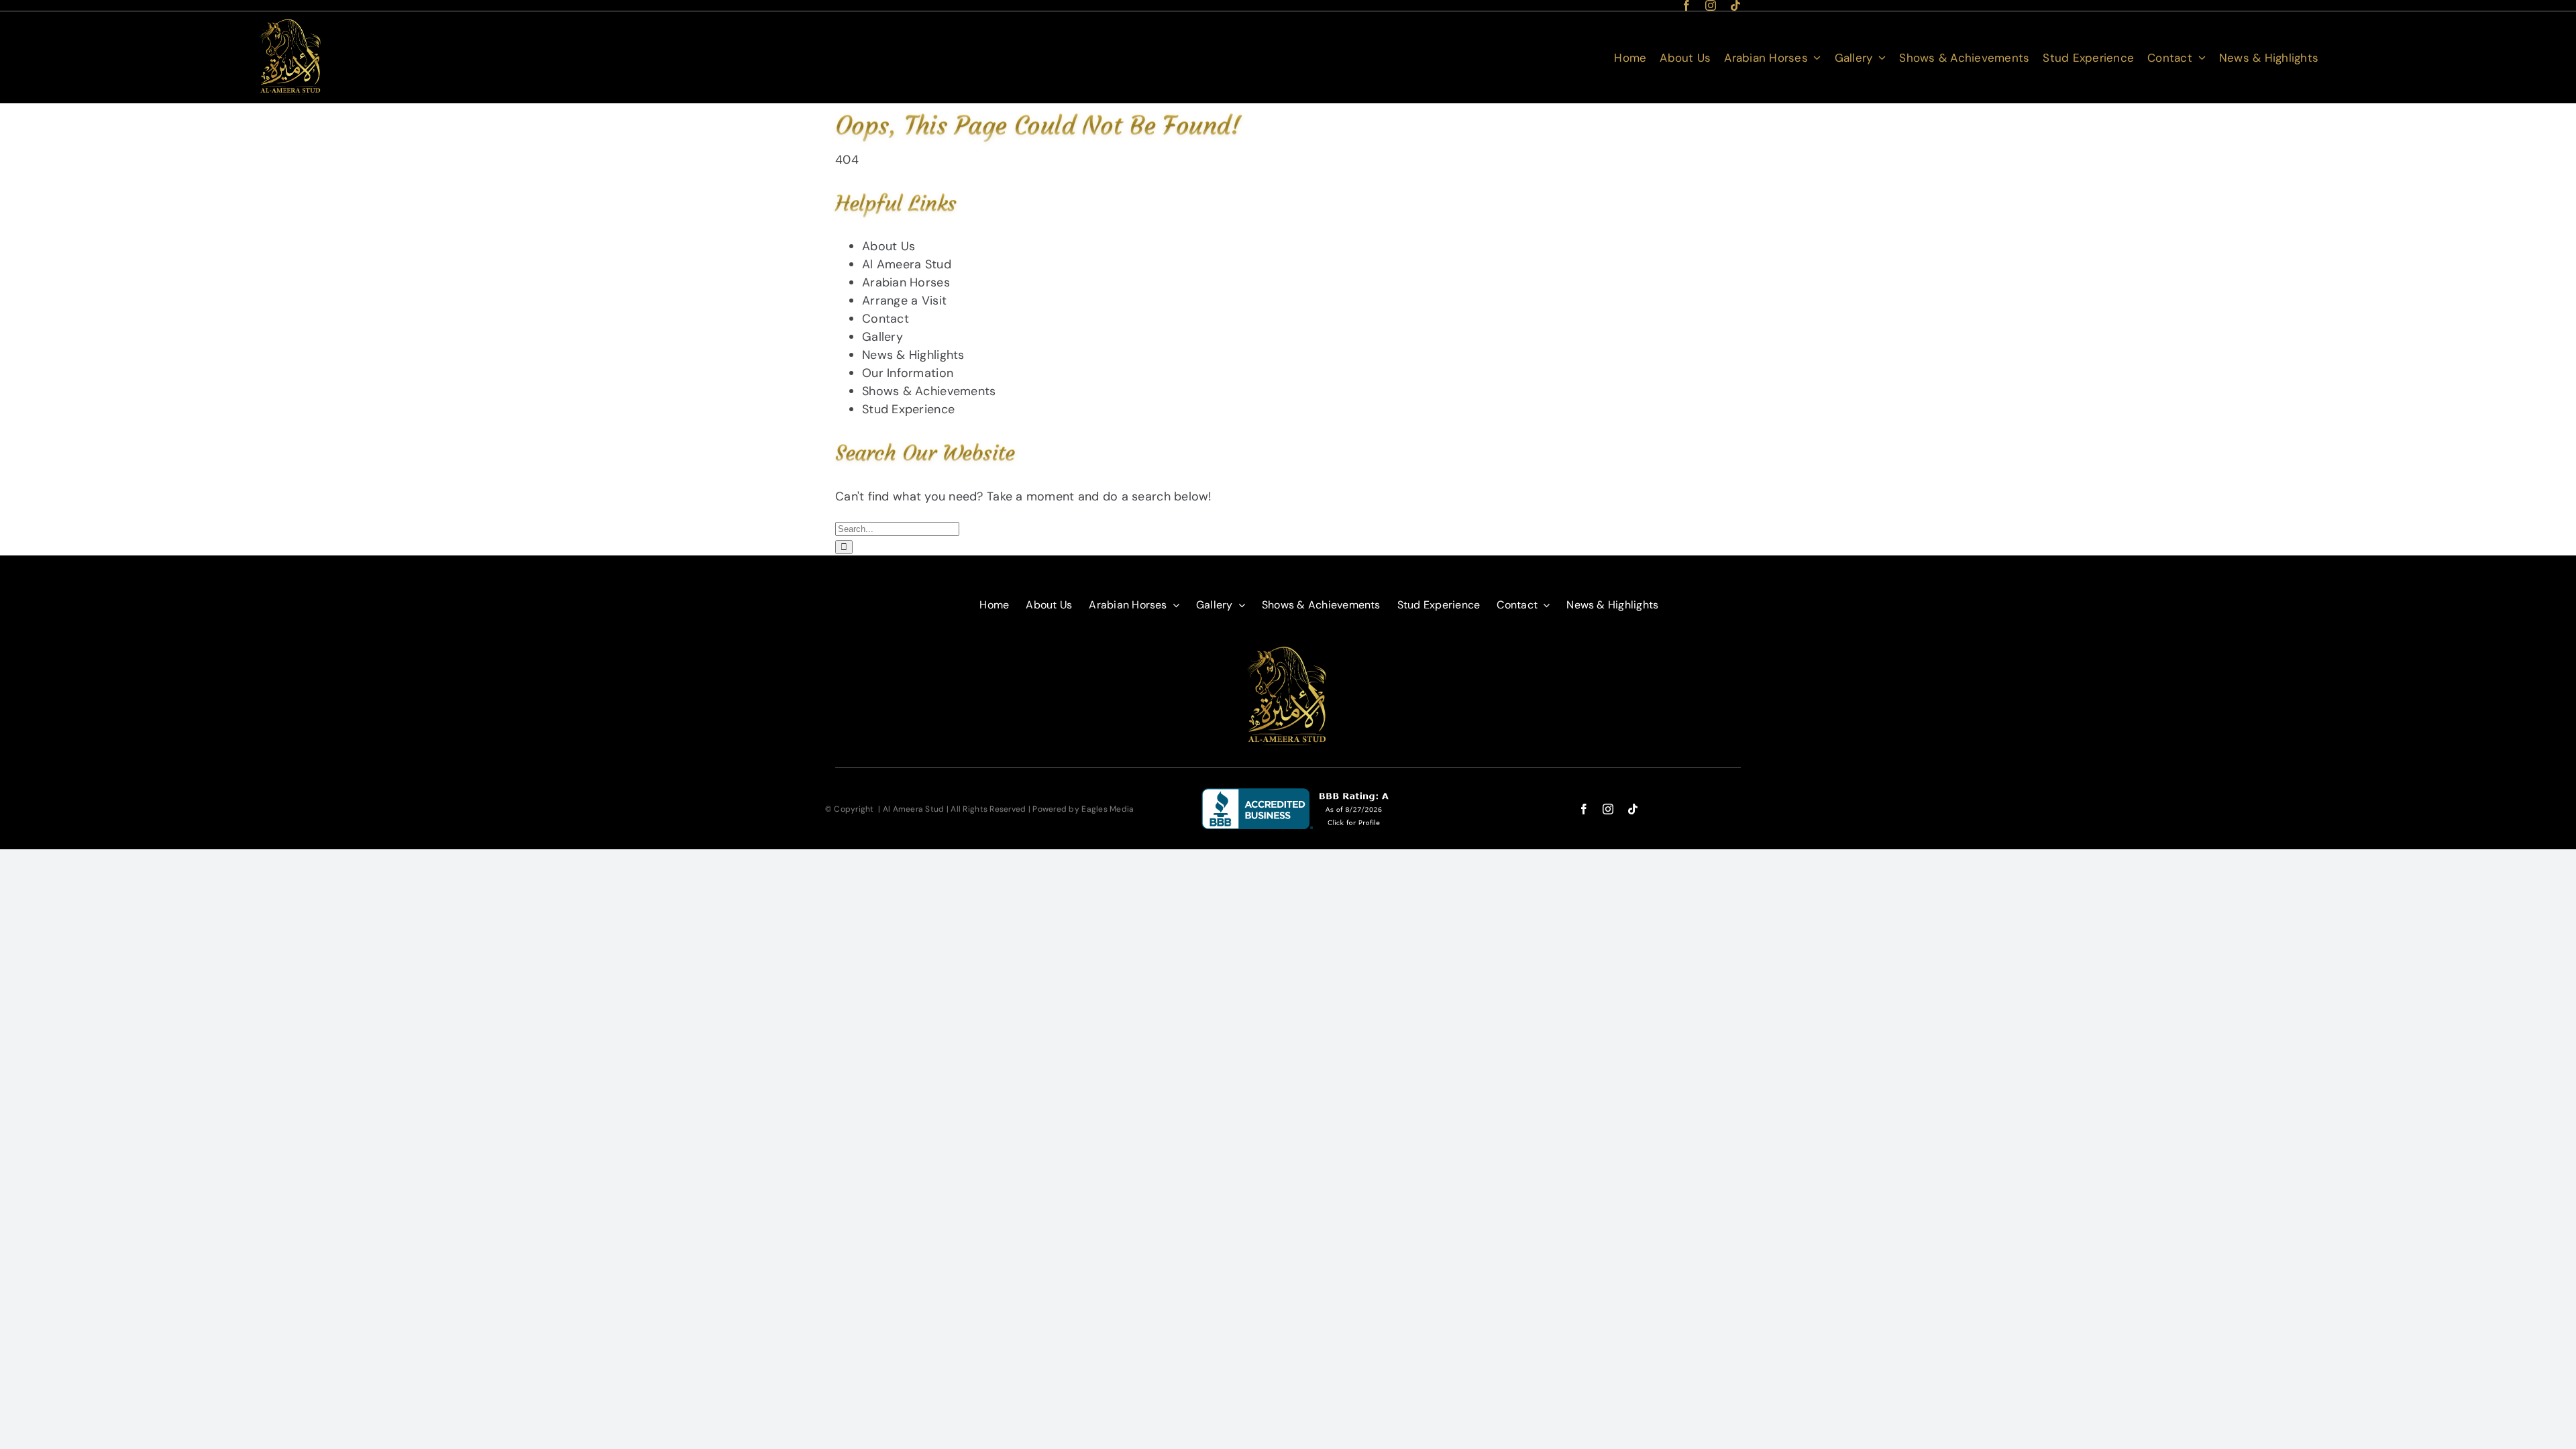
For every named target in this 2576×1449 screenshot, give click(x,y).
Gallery (882, 337)
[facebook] (1686, 5)
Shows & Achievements (929, 391)
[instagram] (1711, 5)
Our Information (908, 373)
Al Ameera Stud (907, 264)
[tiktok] (1735, 5)
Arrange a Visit (904, 301)
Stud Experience (908, 409)
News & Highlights (913, 355)
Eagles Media (1108, 809)
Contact (885, 319)
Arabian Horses (906, 282)
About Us (889, 246)
